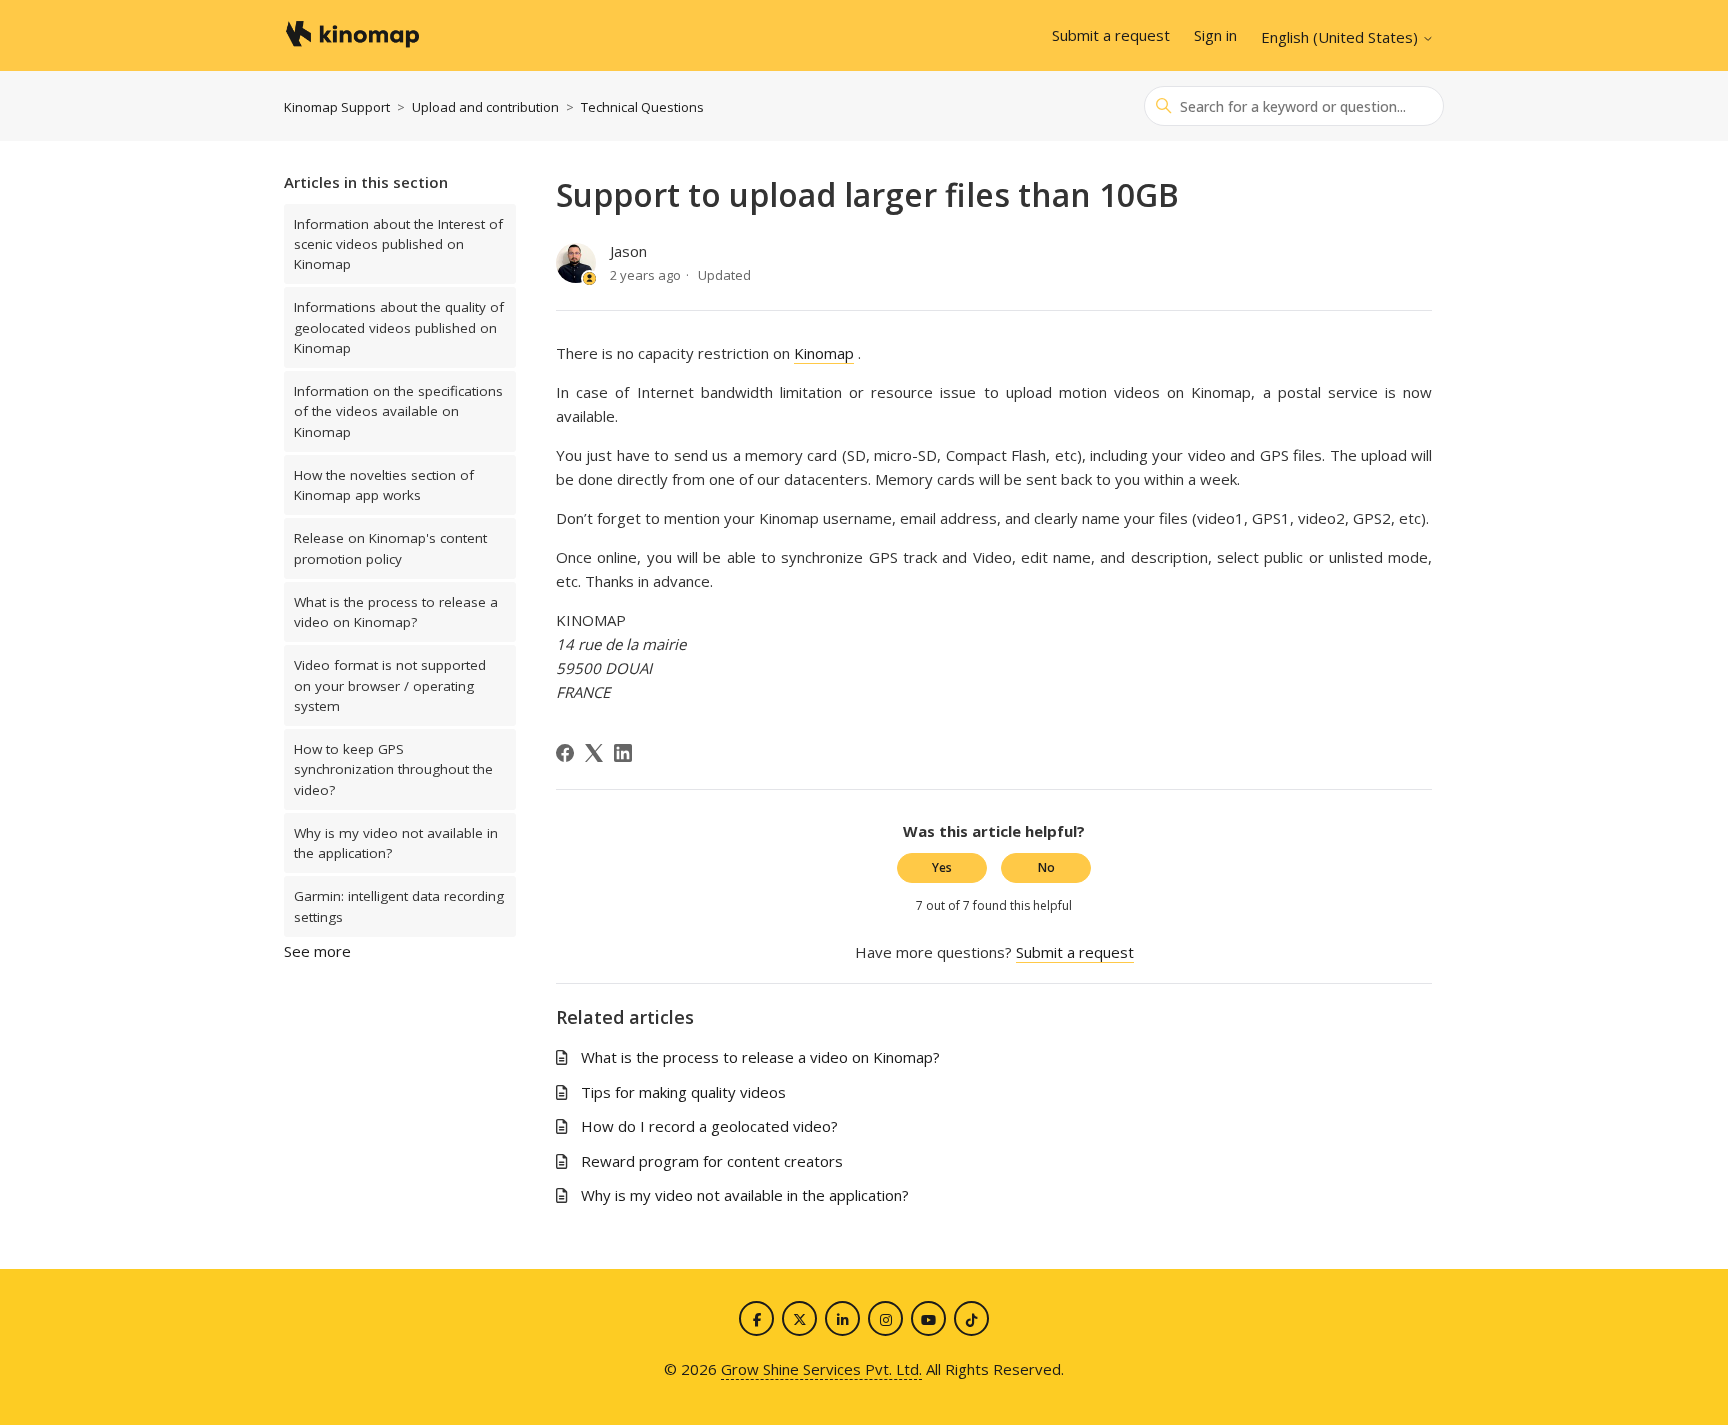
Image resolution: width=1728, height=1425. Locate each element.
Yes (942, 867)
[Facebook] (565, 753)
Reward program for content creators (712, 1161)
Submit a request (1111, 35)
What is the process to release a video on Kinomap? (396, 612)
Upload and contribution (485, 107)
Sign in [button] (1215, 35)
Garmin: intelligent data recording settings (399, 906)
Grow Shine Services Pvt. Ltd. (821, 1369)
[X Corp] (594, 753)
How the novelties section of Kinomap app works (384, 485)
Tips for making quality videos (683, 1092)
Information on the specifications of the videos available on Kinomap (398, 411)
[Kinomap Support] (351, 36)
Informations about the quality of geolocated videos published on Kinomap (399, 327)
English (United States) (1341, 37)
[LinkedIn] (623, 753)
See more (317, 951)
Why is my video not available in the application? (396, 843)
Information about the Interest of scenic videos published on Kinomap (398, 244)
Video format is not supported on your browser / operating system (390, 685)
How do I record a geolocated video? (709, 1126)
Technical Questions (642, 107)
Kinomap (824, 353)
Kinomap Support (337, 107)
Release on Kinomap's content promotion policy (390, 548)
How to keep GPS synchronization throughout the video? (393, 769)
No (1046, 867)
